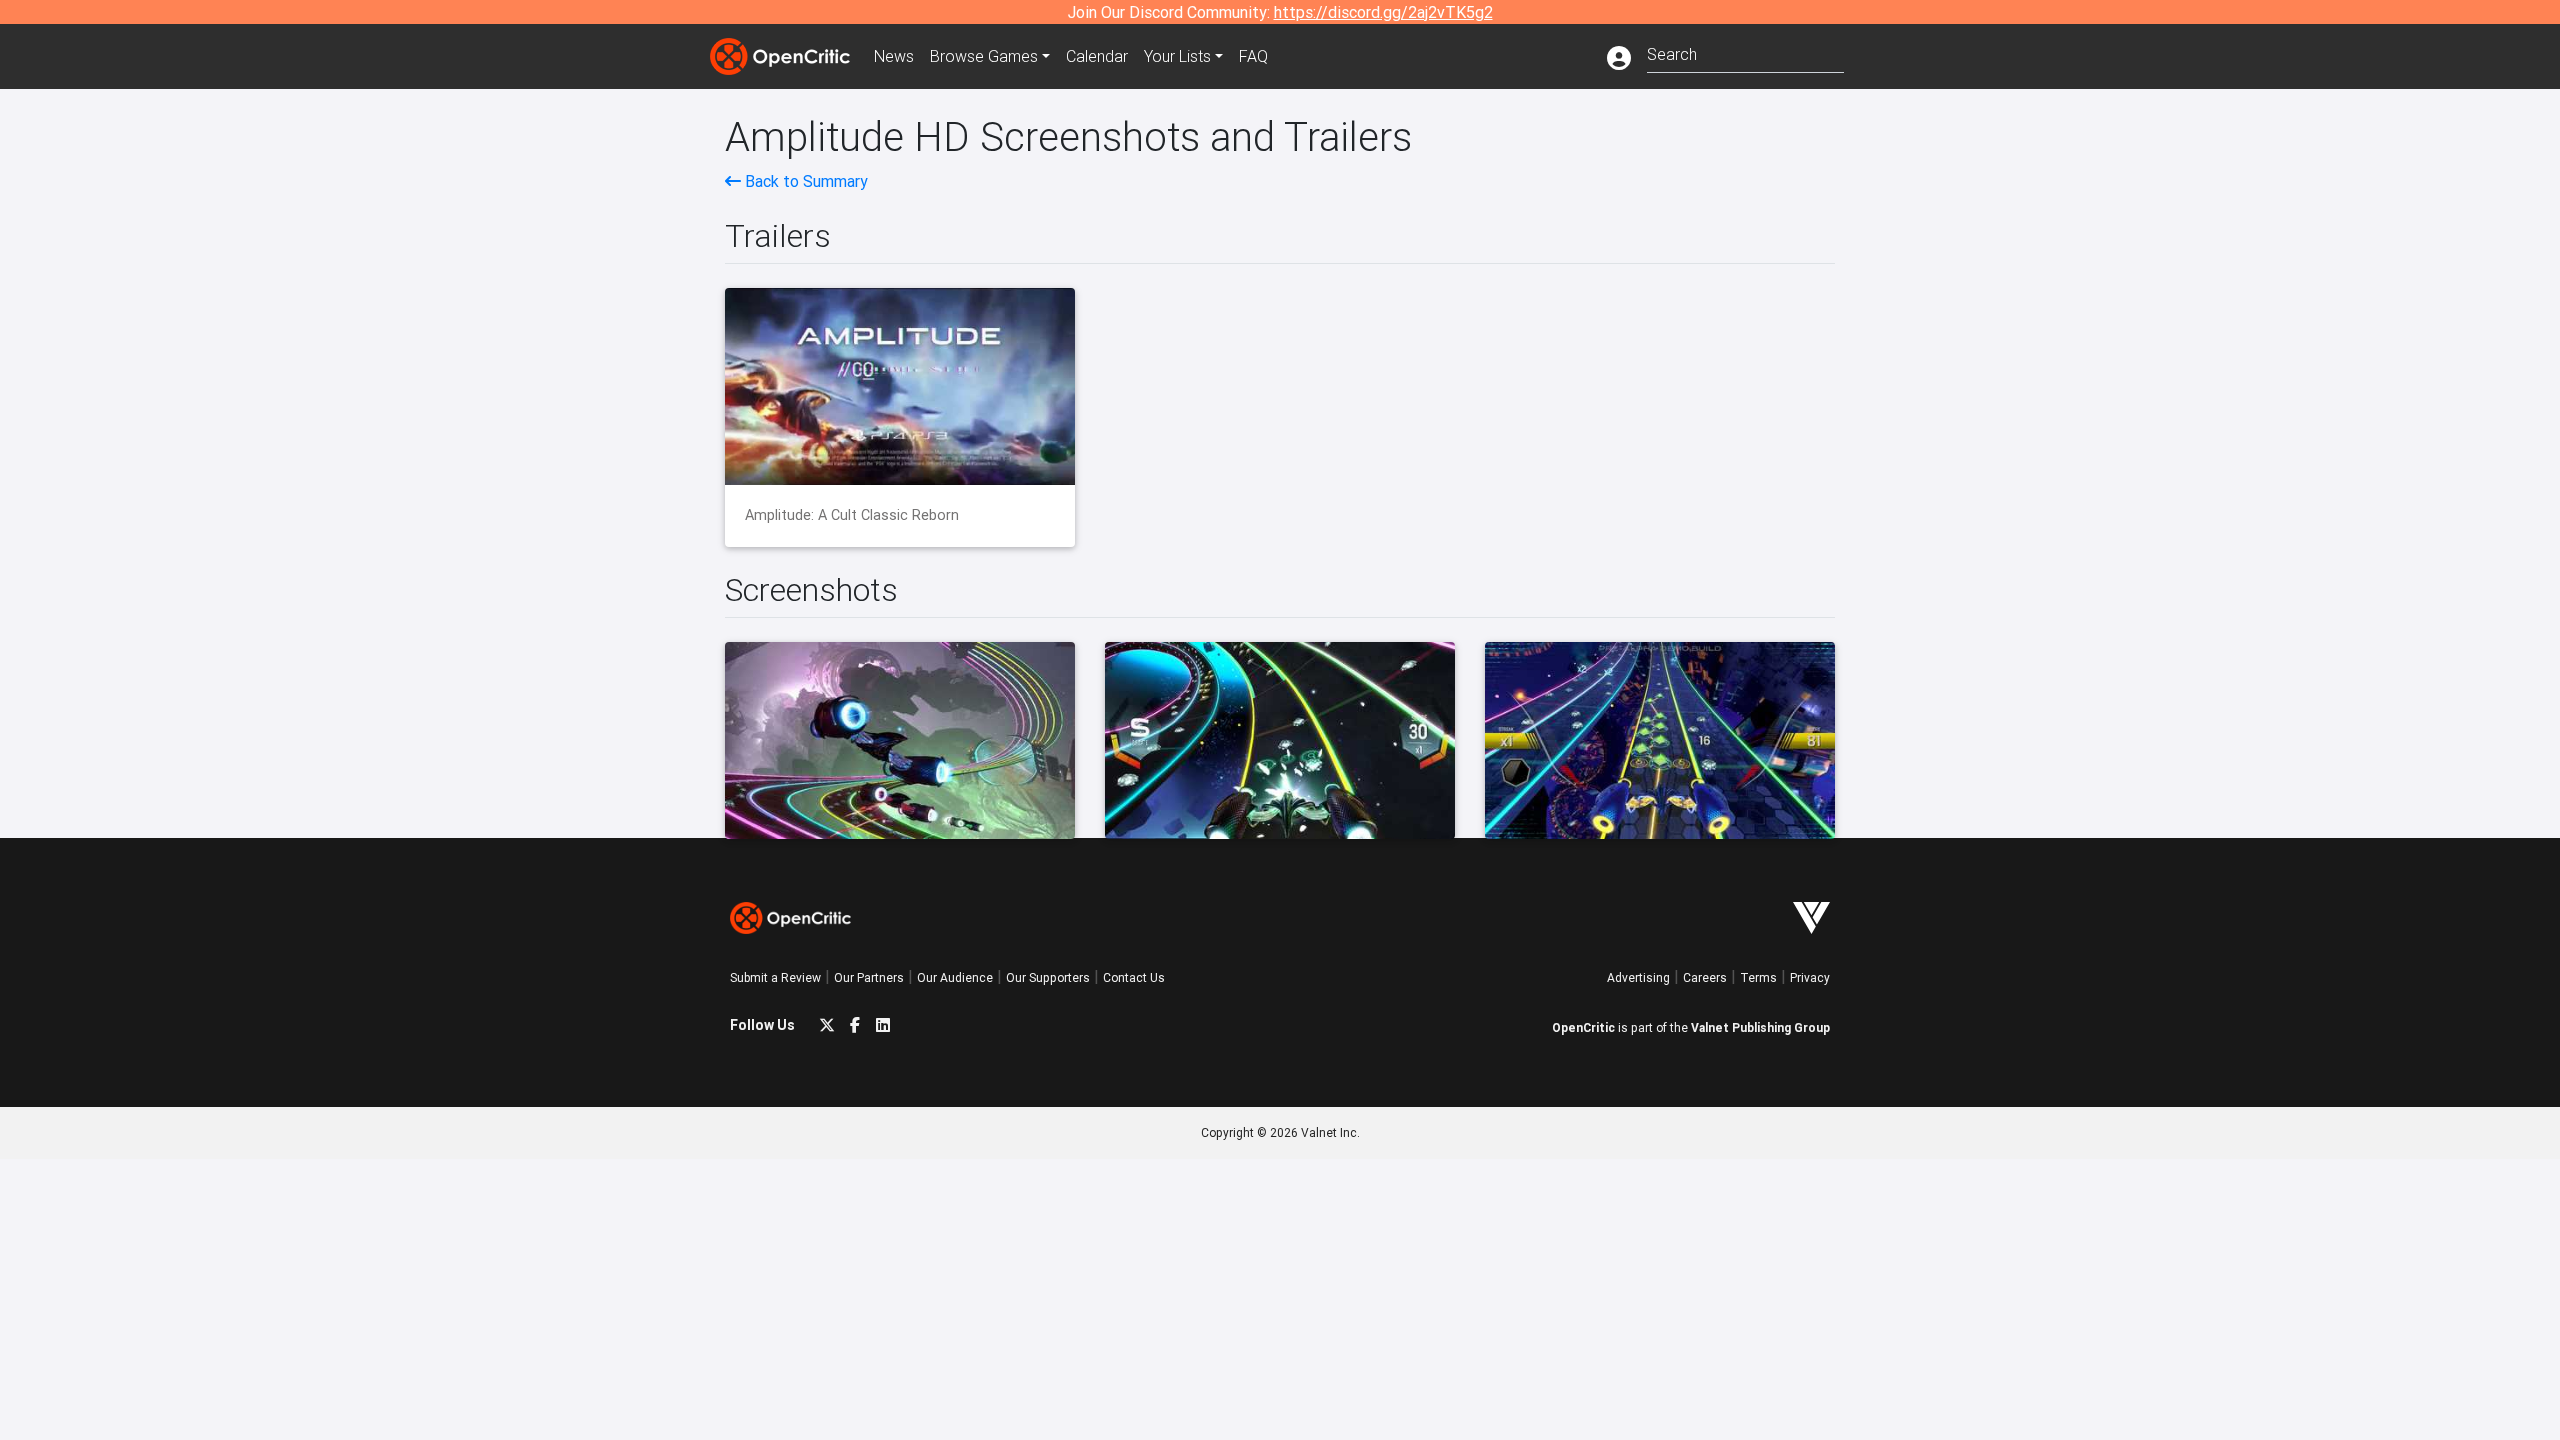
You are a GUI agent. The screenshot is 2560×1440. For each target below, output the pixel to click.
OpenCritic (1583, 1027)
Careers (1705, 977)
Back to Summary (804, 181)
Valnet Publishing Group (1760, 1027)
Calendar (1097, 56)
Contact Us (1134, 977)
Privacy (1810, 977)
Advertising (1638, 977)
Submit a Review (775, 977)
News (894, 56)
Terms (1758, 977)
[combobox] (1745, 52)
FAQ (1253, 56)
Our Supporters (1048, 977)
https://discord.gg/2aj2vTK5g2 (1383, 12)
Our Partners (869, 977)
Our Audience (955, 977)
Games (984, 56)
